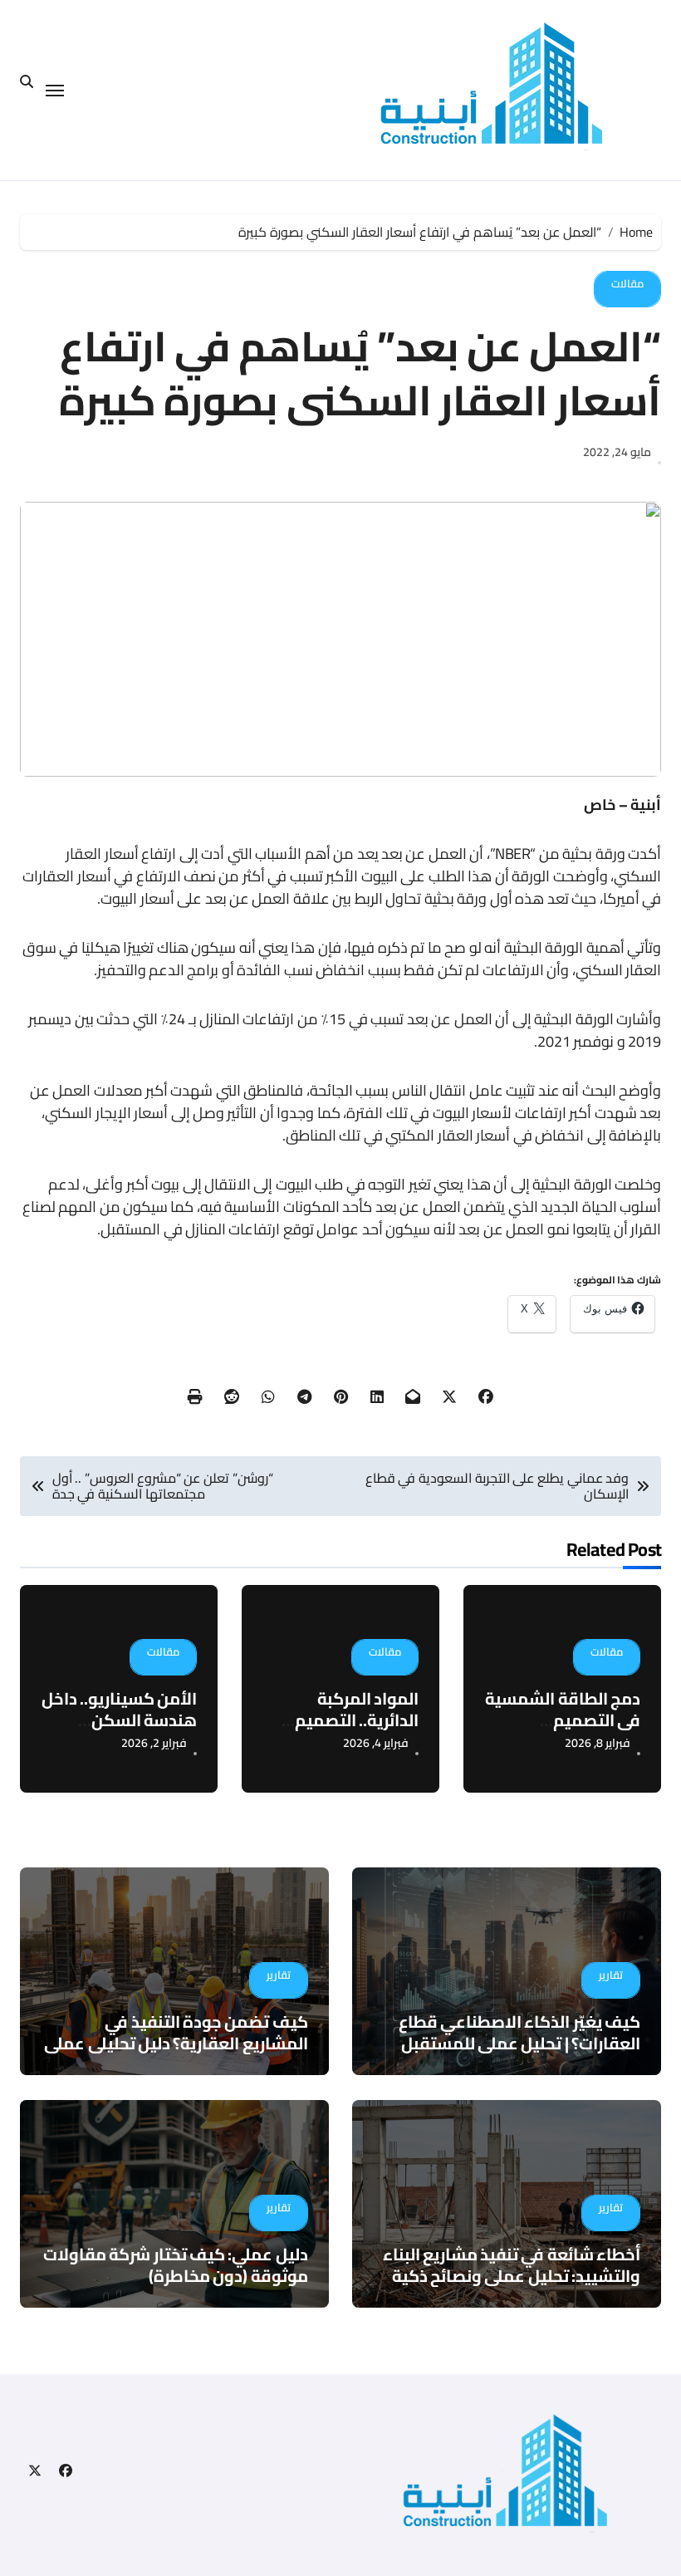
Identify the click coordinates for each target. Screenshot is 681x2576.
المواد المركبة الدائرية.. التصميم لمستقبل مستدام (354, 1720)
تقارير (611, 1975)
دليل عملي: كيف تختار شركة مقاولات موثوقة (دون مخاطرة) (175, 2265)
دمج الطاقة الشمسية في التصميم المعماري (563, 1720)
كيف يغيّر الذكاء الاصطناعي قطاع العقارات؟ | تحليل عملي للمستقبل (519, 2032)
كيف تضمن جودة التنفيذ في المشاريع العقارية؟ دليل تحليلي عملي (176, 2032)
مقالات (627, 283)
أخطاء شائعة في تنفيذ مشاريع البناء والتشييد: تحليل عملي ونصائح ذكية (512, 2265)
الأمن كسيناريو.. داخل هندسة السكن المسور (120, 1720)
